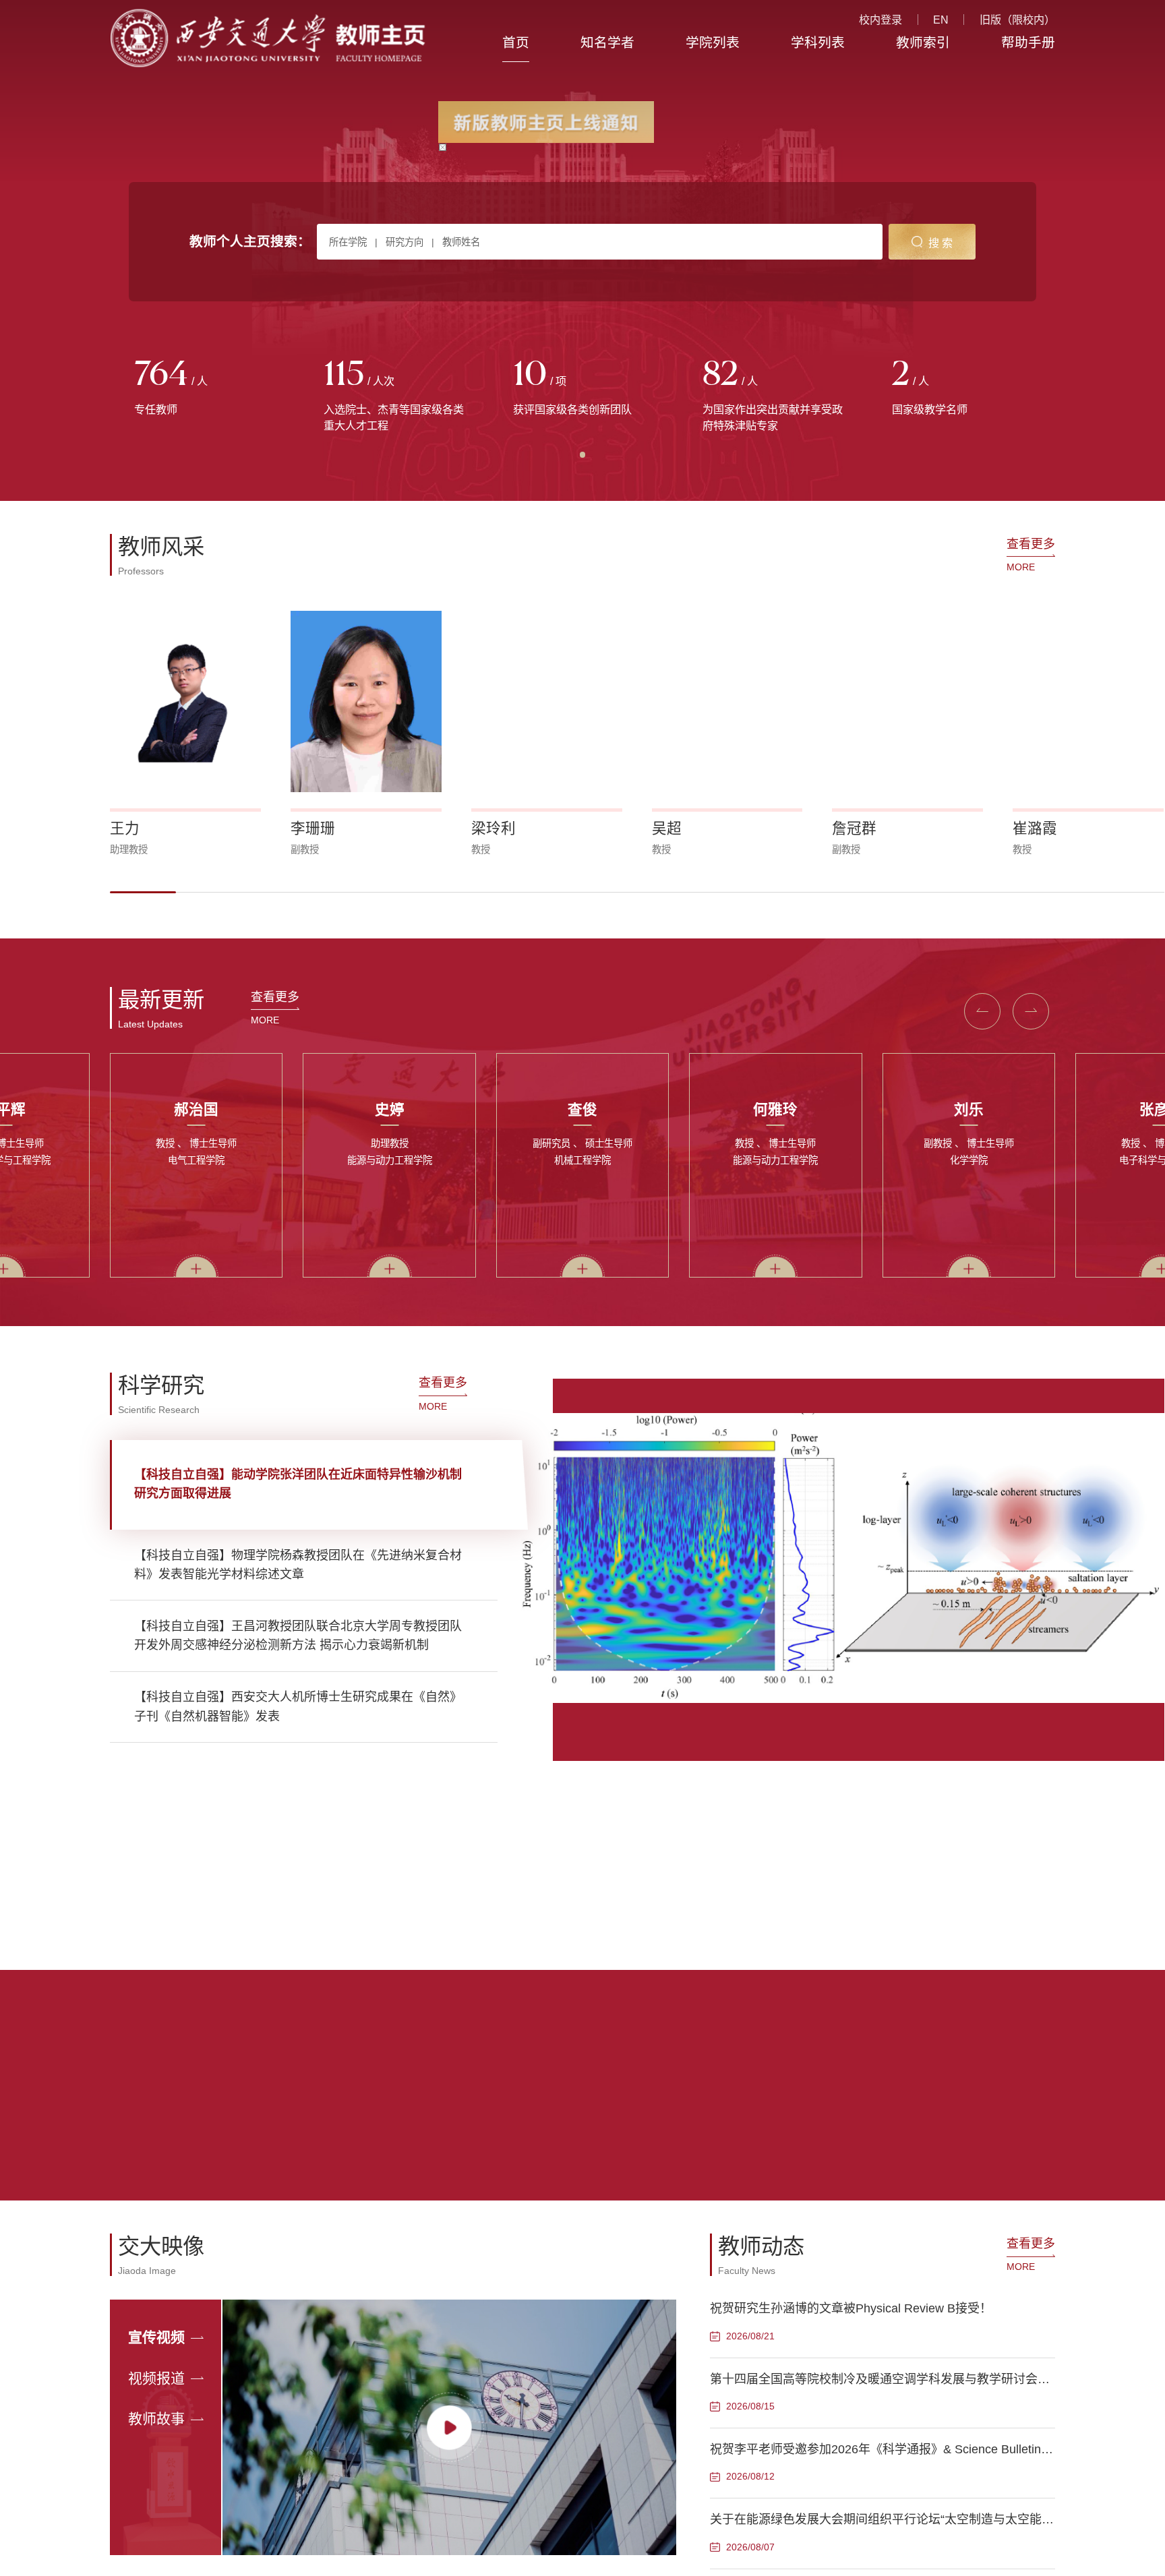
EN (941, 20)
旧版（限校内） (1017, 20)
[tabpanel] (205, 388)
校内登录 (880, 20)
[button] (143, 892)
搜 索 (940, 243)
